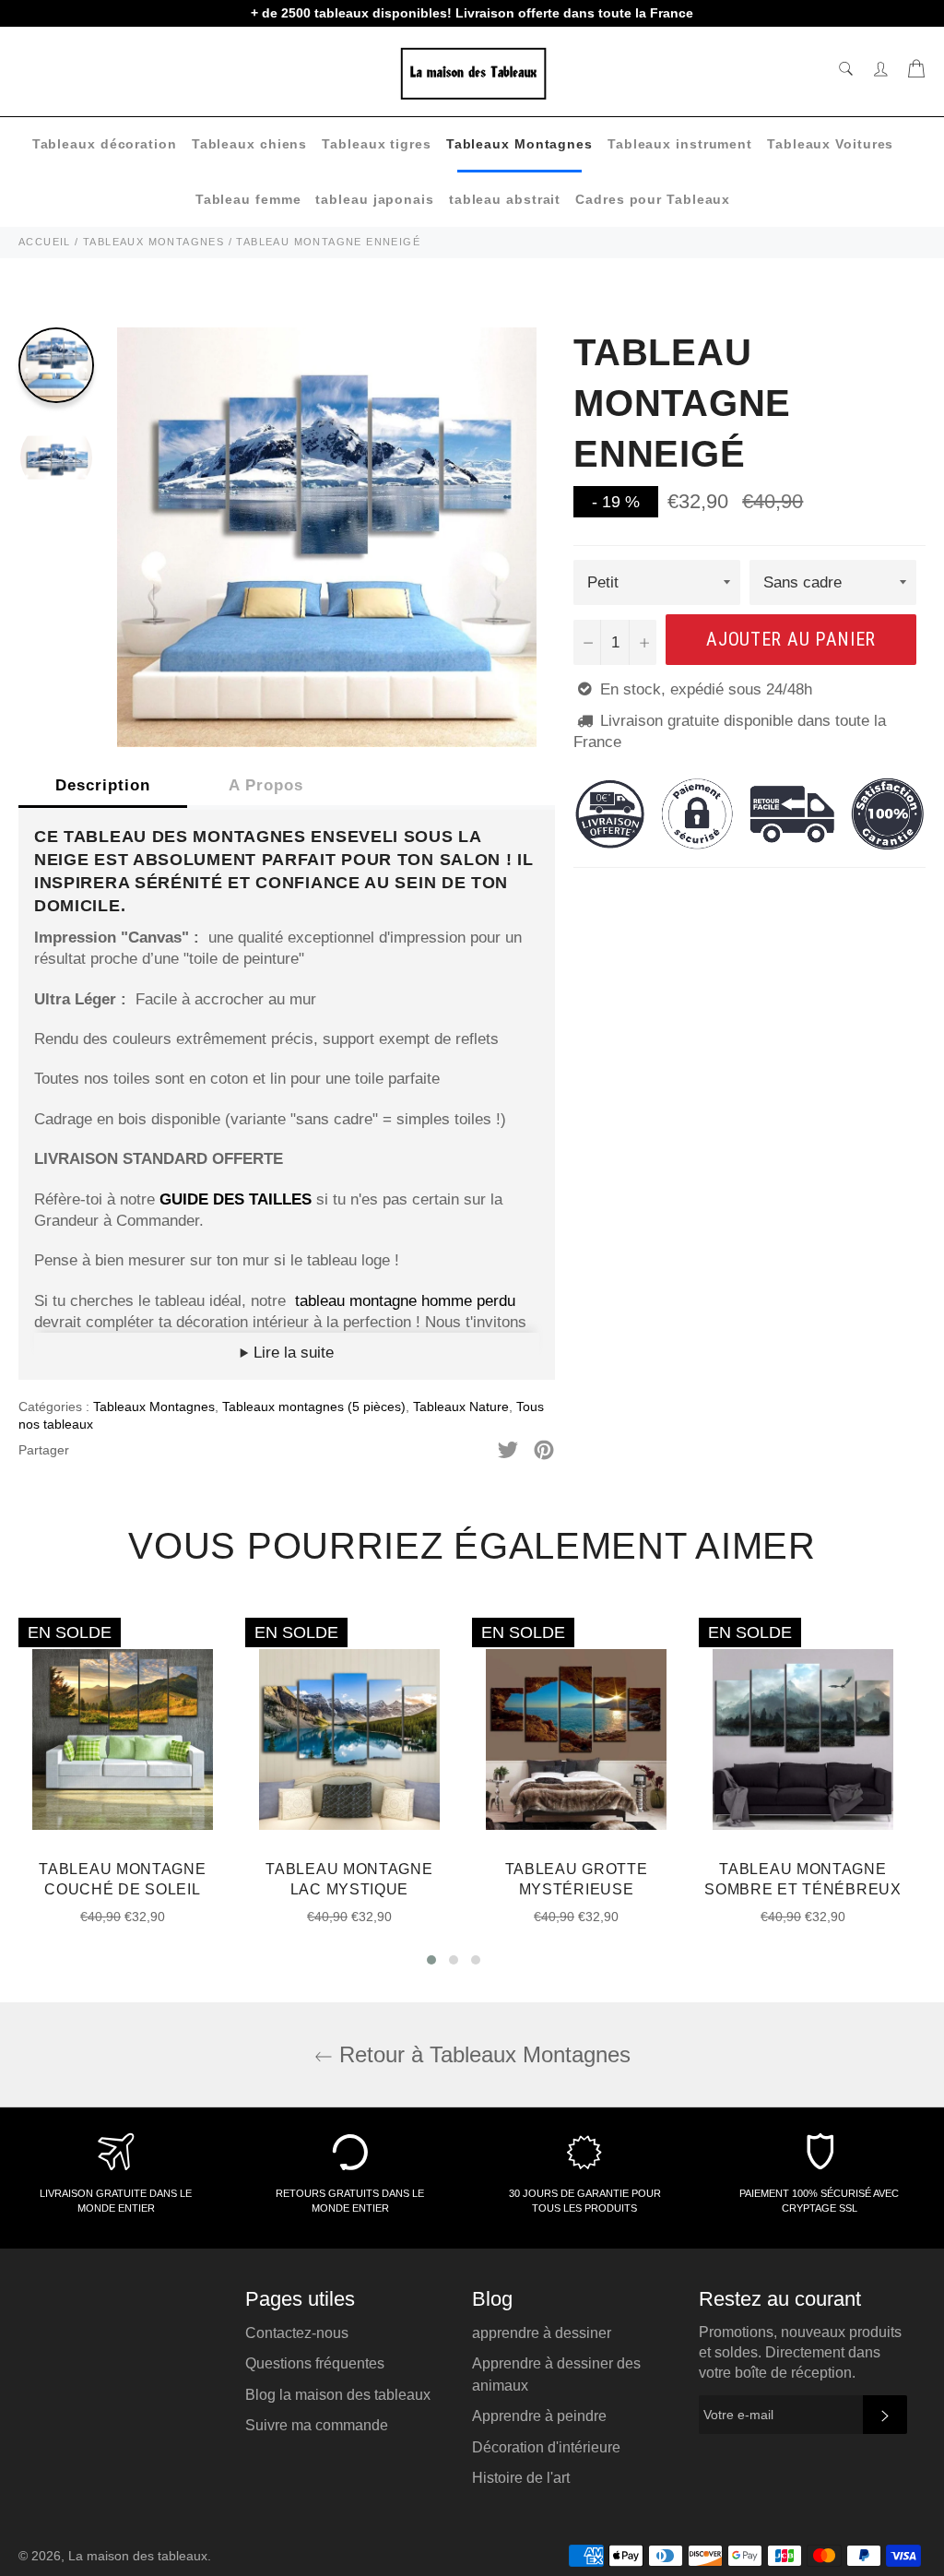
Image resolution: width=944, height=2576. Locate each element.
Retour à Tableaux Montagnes (482, 2054)
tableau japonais (374, 199)
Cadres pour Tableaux (653, 199)
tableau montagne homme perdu (405, 1301)
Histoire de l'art (521, 2478)
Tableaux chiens (250, 144)
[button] (431, 1960)
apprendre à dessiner (542, 2333)
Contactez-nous (297, 2333)
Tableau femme (248, 199)
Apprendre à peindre (539, 2416)
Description (103, 785)
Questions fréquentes (315, 2363)
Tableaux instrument (680, 144)
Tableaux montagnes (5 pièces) (314, 1407)
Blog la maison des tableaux (338, 2395)
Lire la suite (291, 1353)
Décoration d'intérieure (546, 2447)
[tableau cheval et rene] (293, 1301)
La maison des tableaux (138, 2556)
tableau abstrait (505, 199)
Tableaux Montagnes (519, 144)
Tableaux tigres (377, 144)
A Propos (266, 785)
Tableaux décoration (105, 144)
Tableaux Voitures (830, 144)
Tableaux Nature (461, 1407)
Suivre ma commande (317, 2425)
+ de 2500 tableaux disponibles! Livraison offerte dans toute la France (472, 13)
